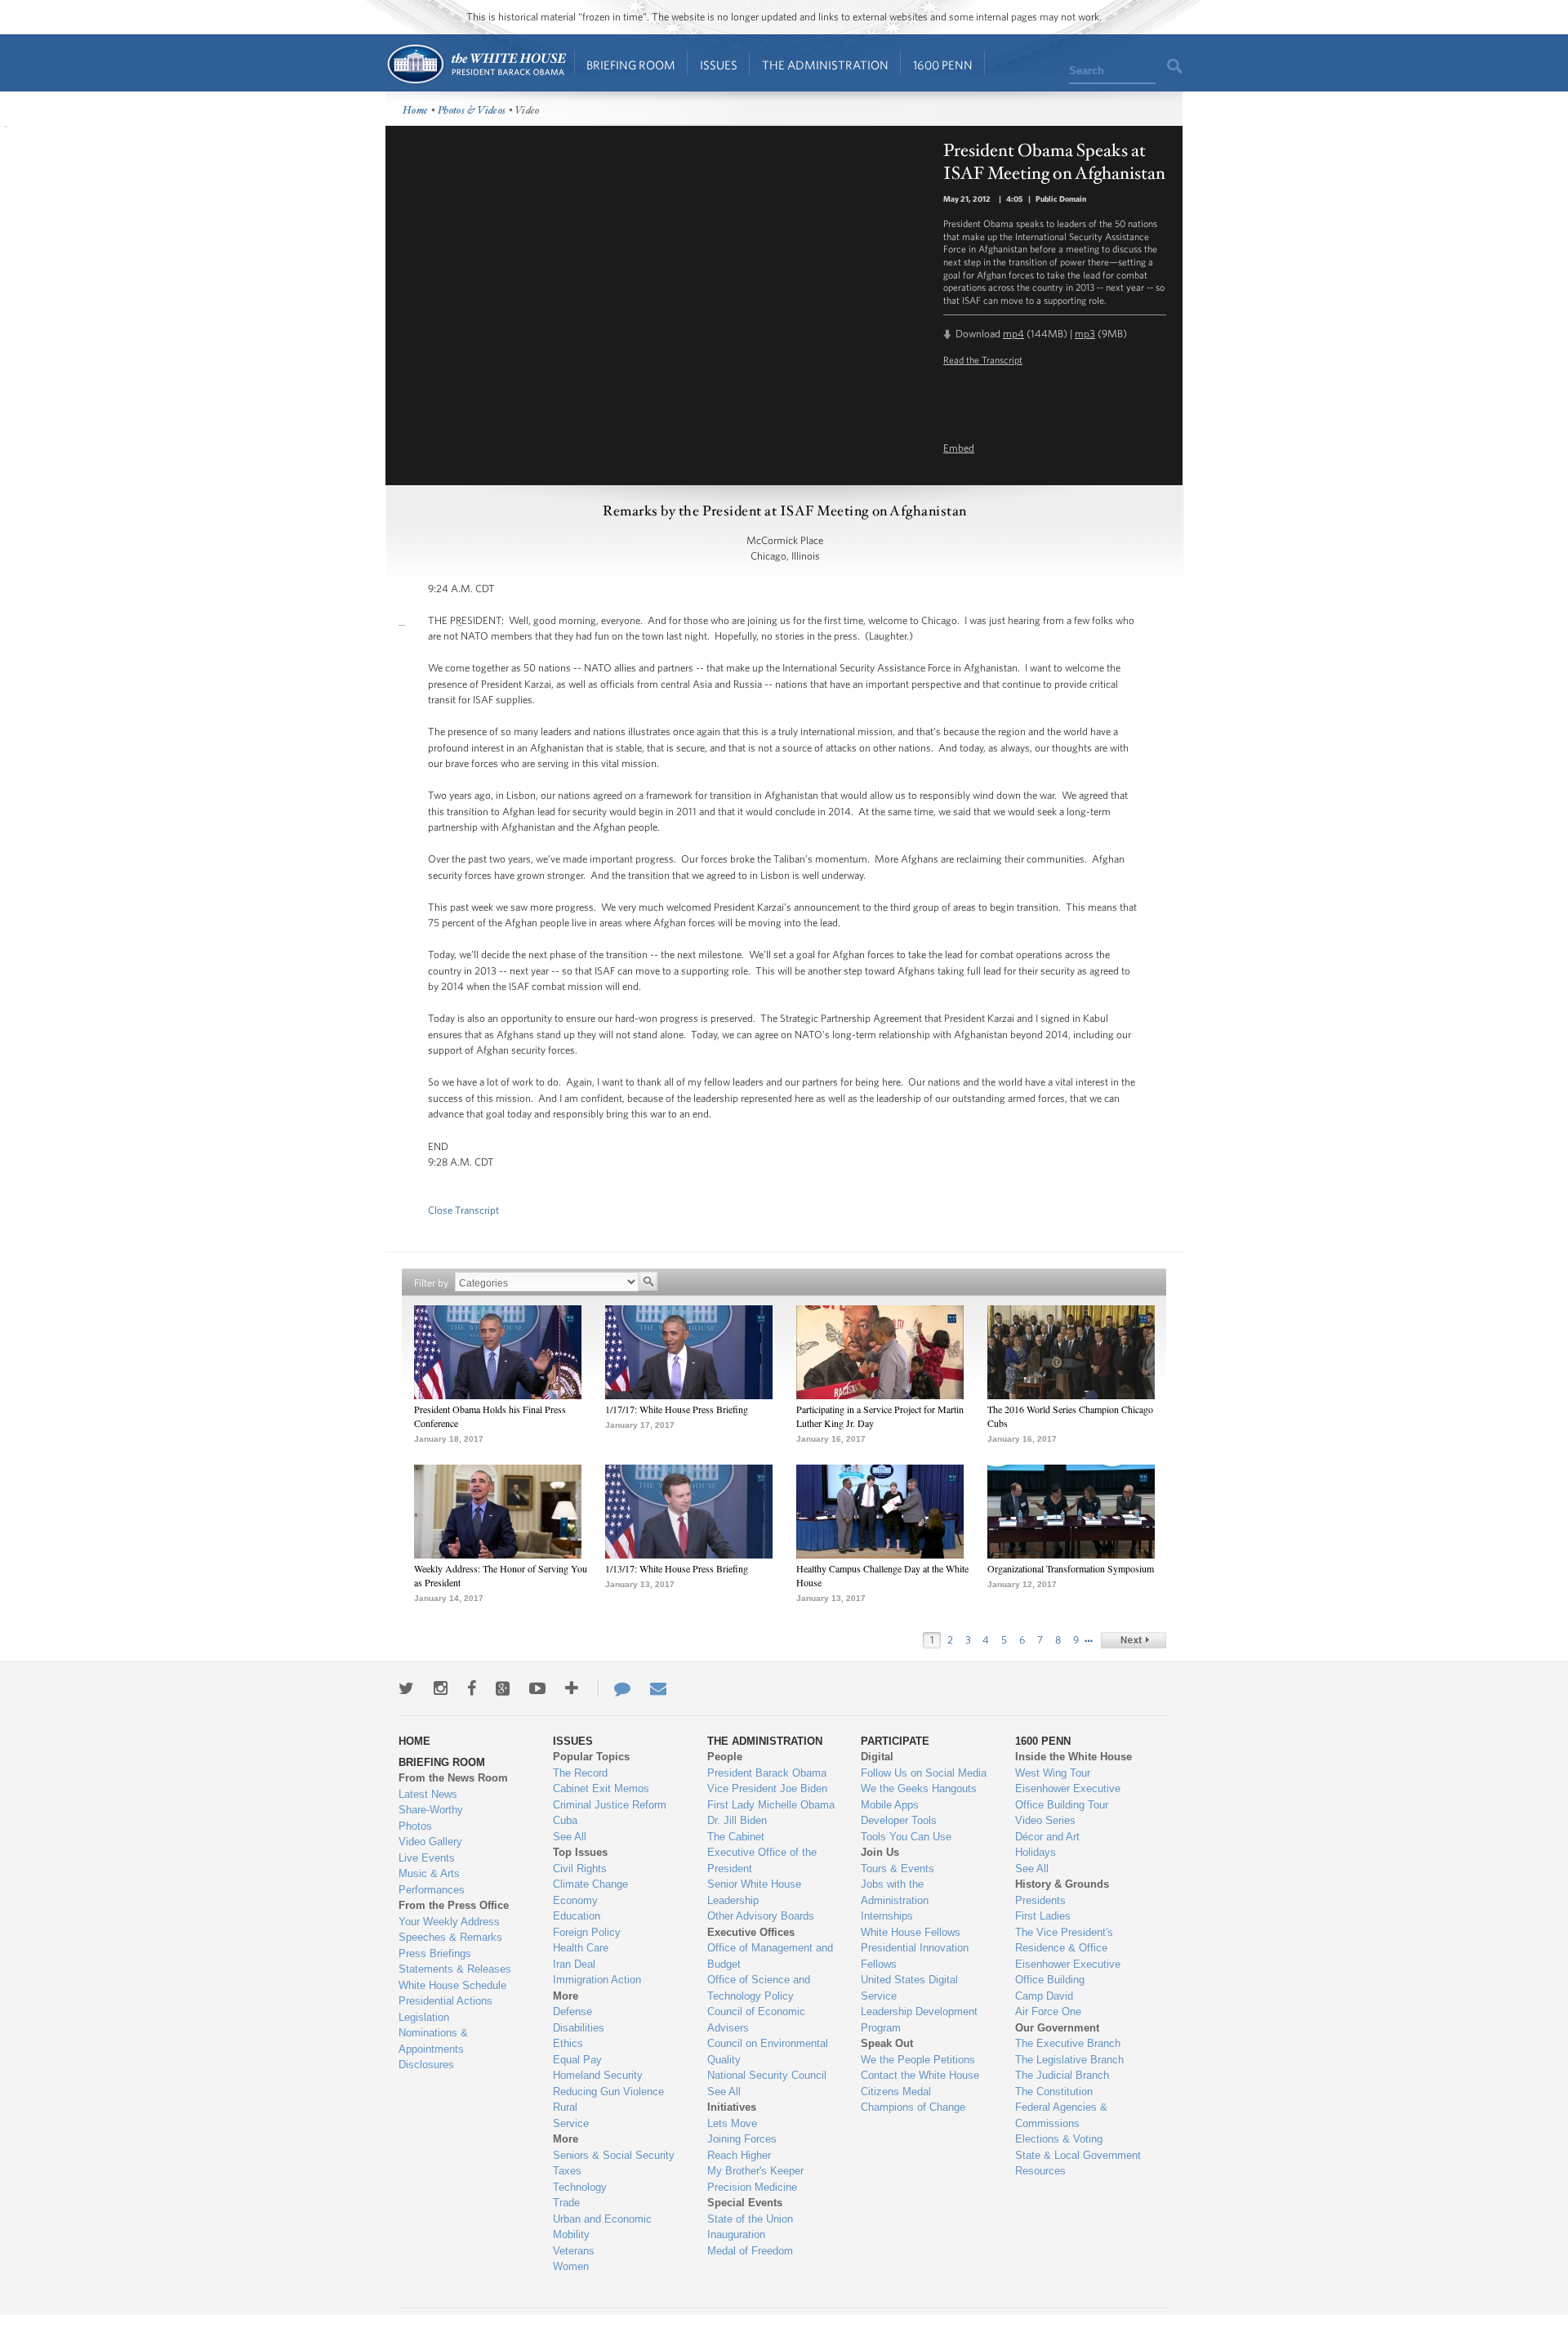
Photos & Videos (472, 111)
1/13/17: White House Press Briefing (677, 1568)
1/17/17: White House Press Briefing (677, 1409)
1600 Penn (943, 65)
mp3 (1085, 334)
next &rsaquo (1134, 1640)
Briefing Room (631, 65)
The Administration (825, 65)
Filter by (431, 1283)
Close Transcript (463, 1210)
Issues (719, 65)
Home (476, 64)
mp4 (1013, 334)
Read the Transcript (983, 359)
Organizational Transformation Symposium (1071, 1568)
